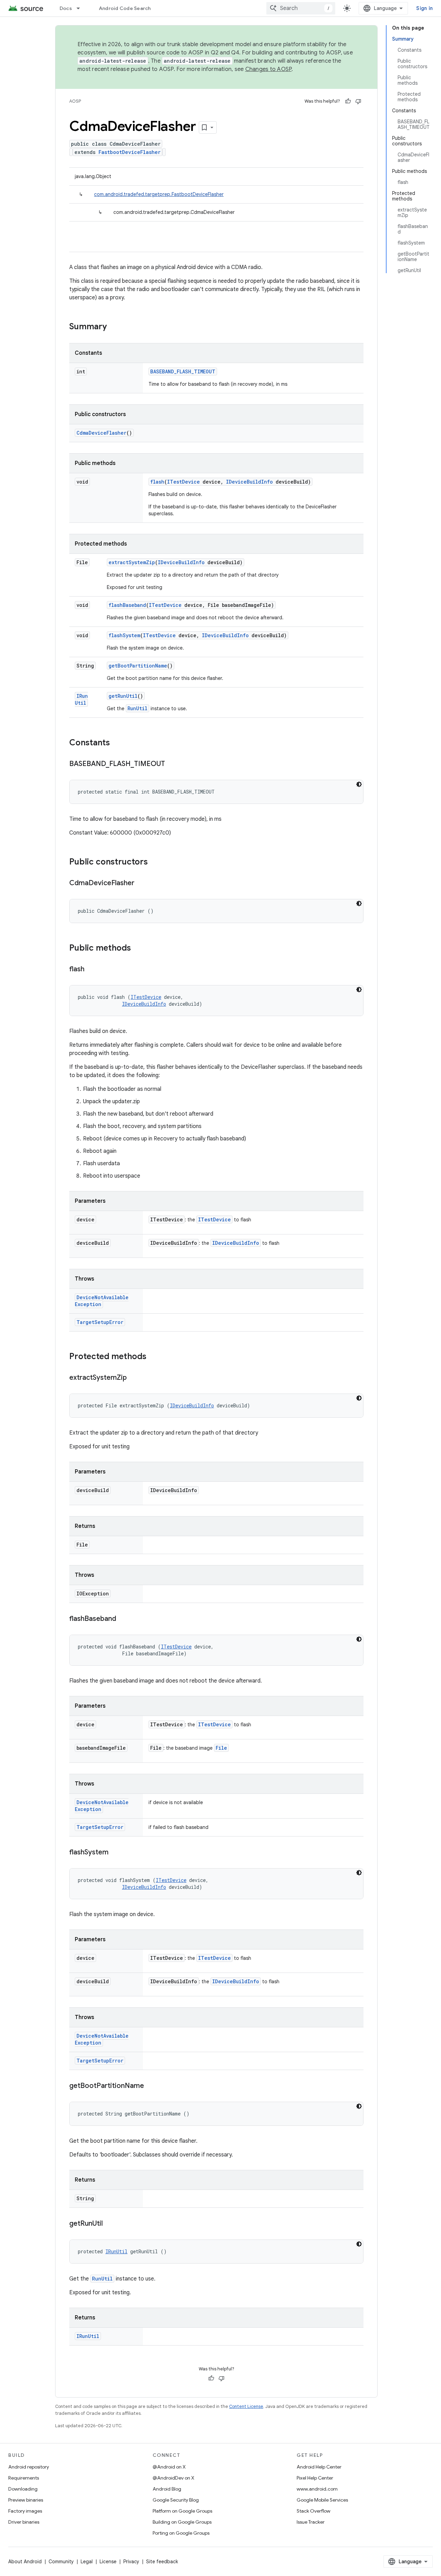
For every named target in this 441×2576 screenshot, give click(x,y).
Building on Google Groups (182, 2522)
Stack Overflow (314, 2511)
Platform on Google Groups (182, 2511)
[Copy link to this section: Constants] (117, 743)
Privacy (131, 2562)
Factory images (25, 2511)
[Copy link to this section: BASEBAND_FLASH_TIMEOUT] (172, 764)
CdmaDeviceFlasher (101, 433)
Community (61, 2562)
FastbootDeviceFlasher (130, 152)
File (221, 1748)
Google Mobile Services (322, 2500)
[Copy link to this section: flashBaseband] (123, 1619)
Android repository (29, 2467)
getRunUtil (123, 696)
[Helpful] (348, 101)
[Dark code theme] (359, 784)
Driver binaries (24, 2522)
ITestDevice (183, 482)
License (108, 2562)
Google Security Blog (176, 2500)
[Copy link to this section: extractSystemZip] (134, 1378)
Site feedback (162, 2562)
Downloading (23, 2489)
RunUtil (137, 708)
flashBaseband (127, 605)
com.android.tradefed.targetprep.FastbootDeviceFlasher (159, 194)
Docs (66, 8)
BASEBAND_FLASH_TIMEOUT (183, 371)
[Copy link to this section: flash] (91, 970)
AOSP (75, 101)
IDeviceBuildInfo (249, 482)
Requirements (24, 2478)
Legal (87, 2562)
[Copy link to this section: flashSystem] (115, 1853)
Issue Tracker (311, 2522)
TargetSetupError (100, 1322)
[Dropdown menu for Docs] (81, 8)
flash (157, 482)
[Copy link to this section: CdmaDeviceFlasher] (141, 883)
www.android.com (317, 2489)
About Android (25, 2562)
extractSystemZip (132, 562)
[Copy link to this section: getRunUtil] (110, 2224)
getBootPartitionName (138, 666)
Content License (246, 2406)
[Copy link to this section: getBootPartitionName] (151, 2086)
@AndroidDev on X (173, 2478)
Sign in (424, 8)
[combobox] (301, 8)
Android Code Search (125, 8)
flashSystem (124, 635)
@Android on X (169, 2467)
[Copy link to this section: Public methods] (138, 949)
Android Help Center (319, 2467)
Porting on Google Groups (181, 2533)
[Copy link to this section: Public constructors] (155, 862)
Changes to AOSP (269, 69)
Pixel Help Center (315, 2478)
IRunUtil (81, 699)
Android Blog (167, 2489)
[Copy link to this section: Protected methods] (153, 1357)
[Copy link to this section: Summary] (114, 327)
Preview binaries (26, 2500)
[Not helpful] (358, 101)
